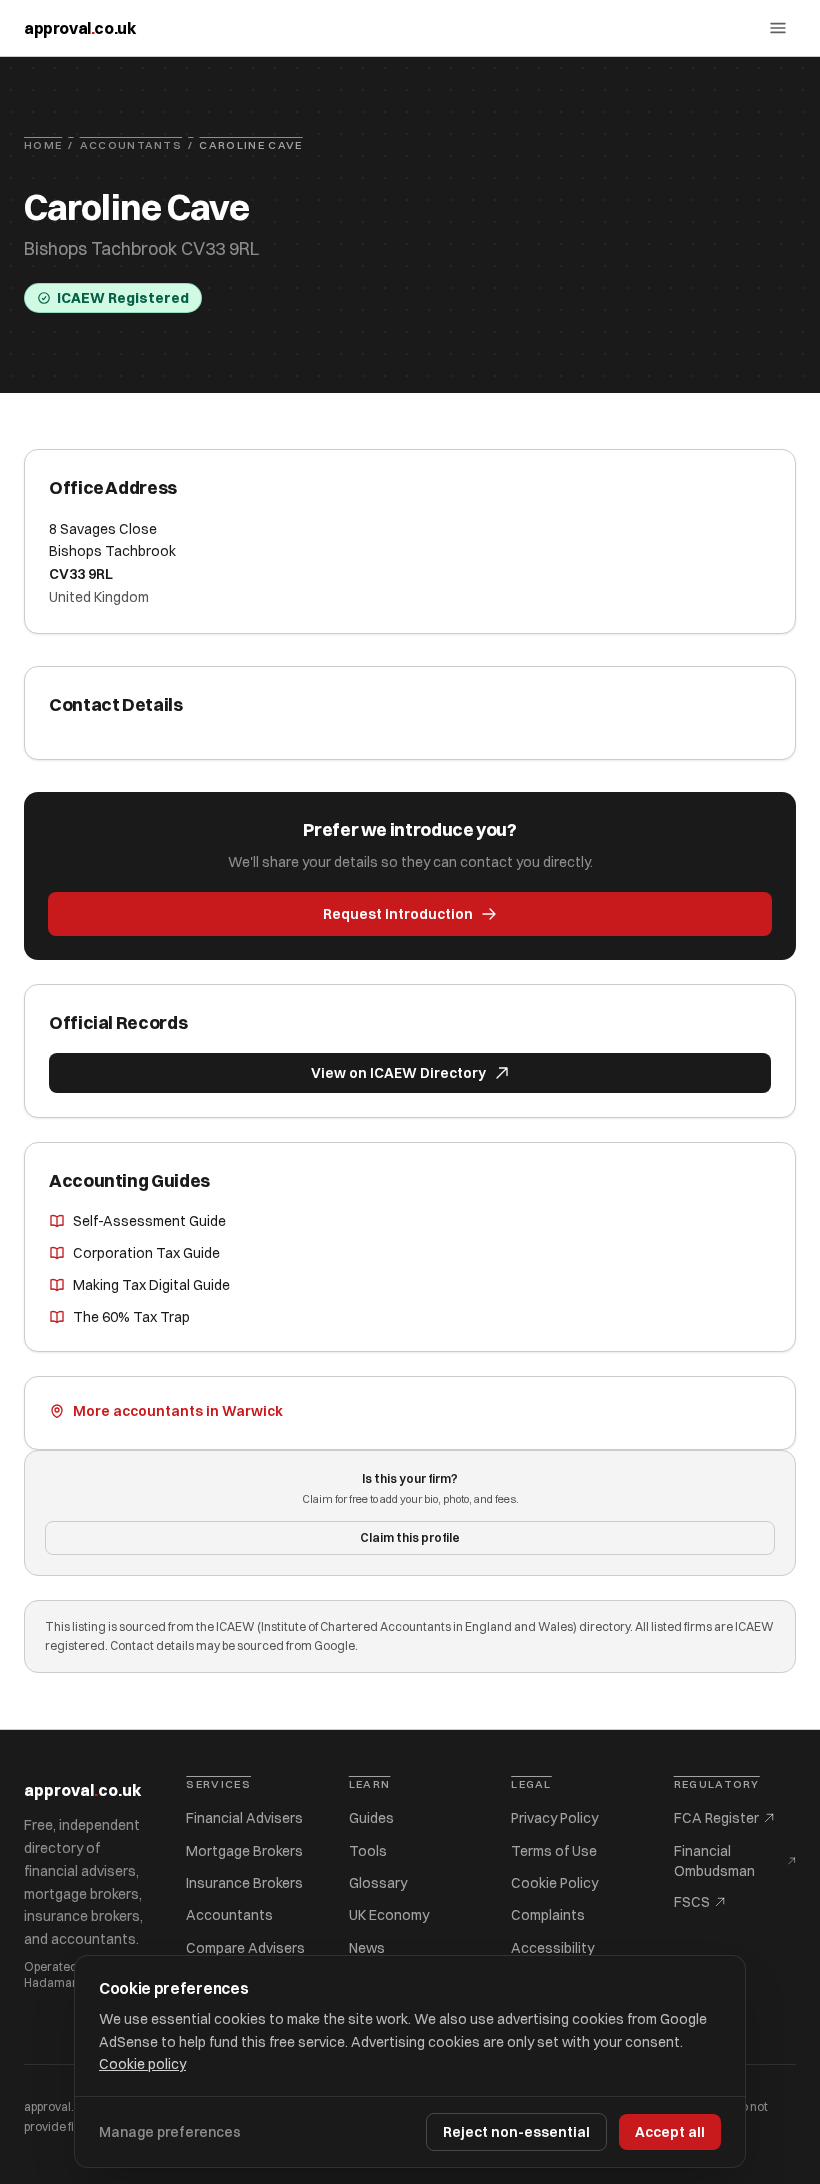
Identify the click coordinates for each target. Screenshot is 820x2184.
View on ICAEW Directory (398, 1073)
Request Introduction (398, 914)
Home (43, 145)
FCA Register (716, 1818)
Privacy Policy (554, 1818)
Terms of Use (554, 1851)
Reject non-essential (516, 2132)
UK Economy (389, 1915)
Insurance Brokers (244, 1883)
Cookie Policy (554, 1883)
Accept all (670, 2132)
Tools (368, 1851)
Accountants (131, 145)
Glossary (378, 1883)
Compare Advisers (245, 1948)
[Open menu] (778, 28)
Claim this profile (410, 1537)
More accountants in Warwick (178, 1411)
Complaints (548, 1915)
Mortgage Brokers (244, 1851)
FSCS (692, 1902)
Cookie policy (142, 2064)
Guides (371, 1818)
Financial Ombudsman (714, 1861)
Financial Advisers (244, 1818)
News (367, 1948)
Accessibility (552, 1948)
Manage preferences (170, 2132)
